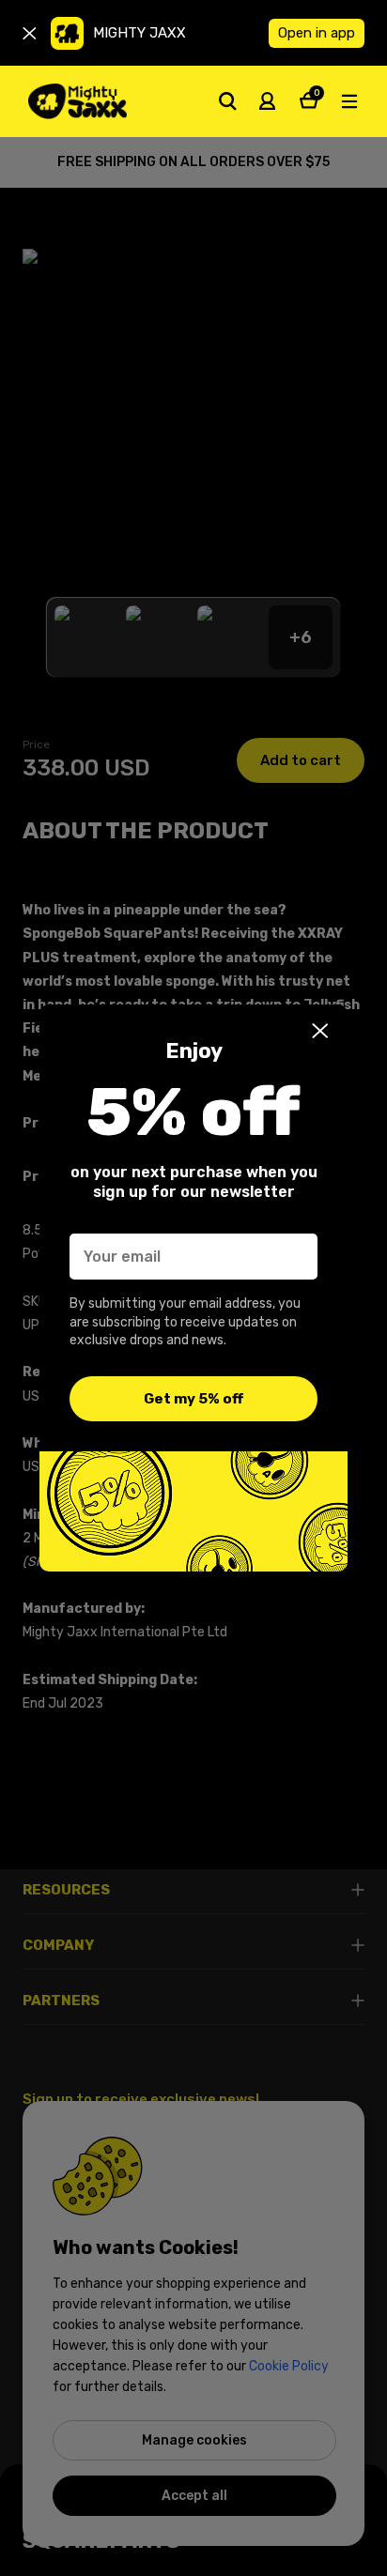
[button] (320, 1031)
